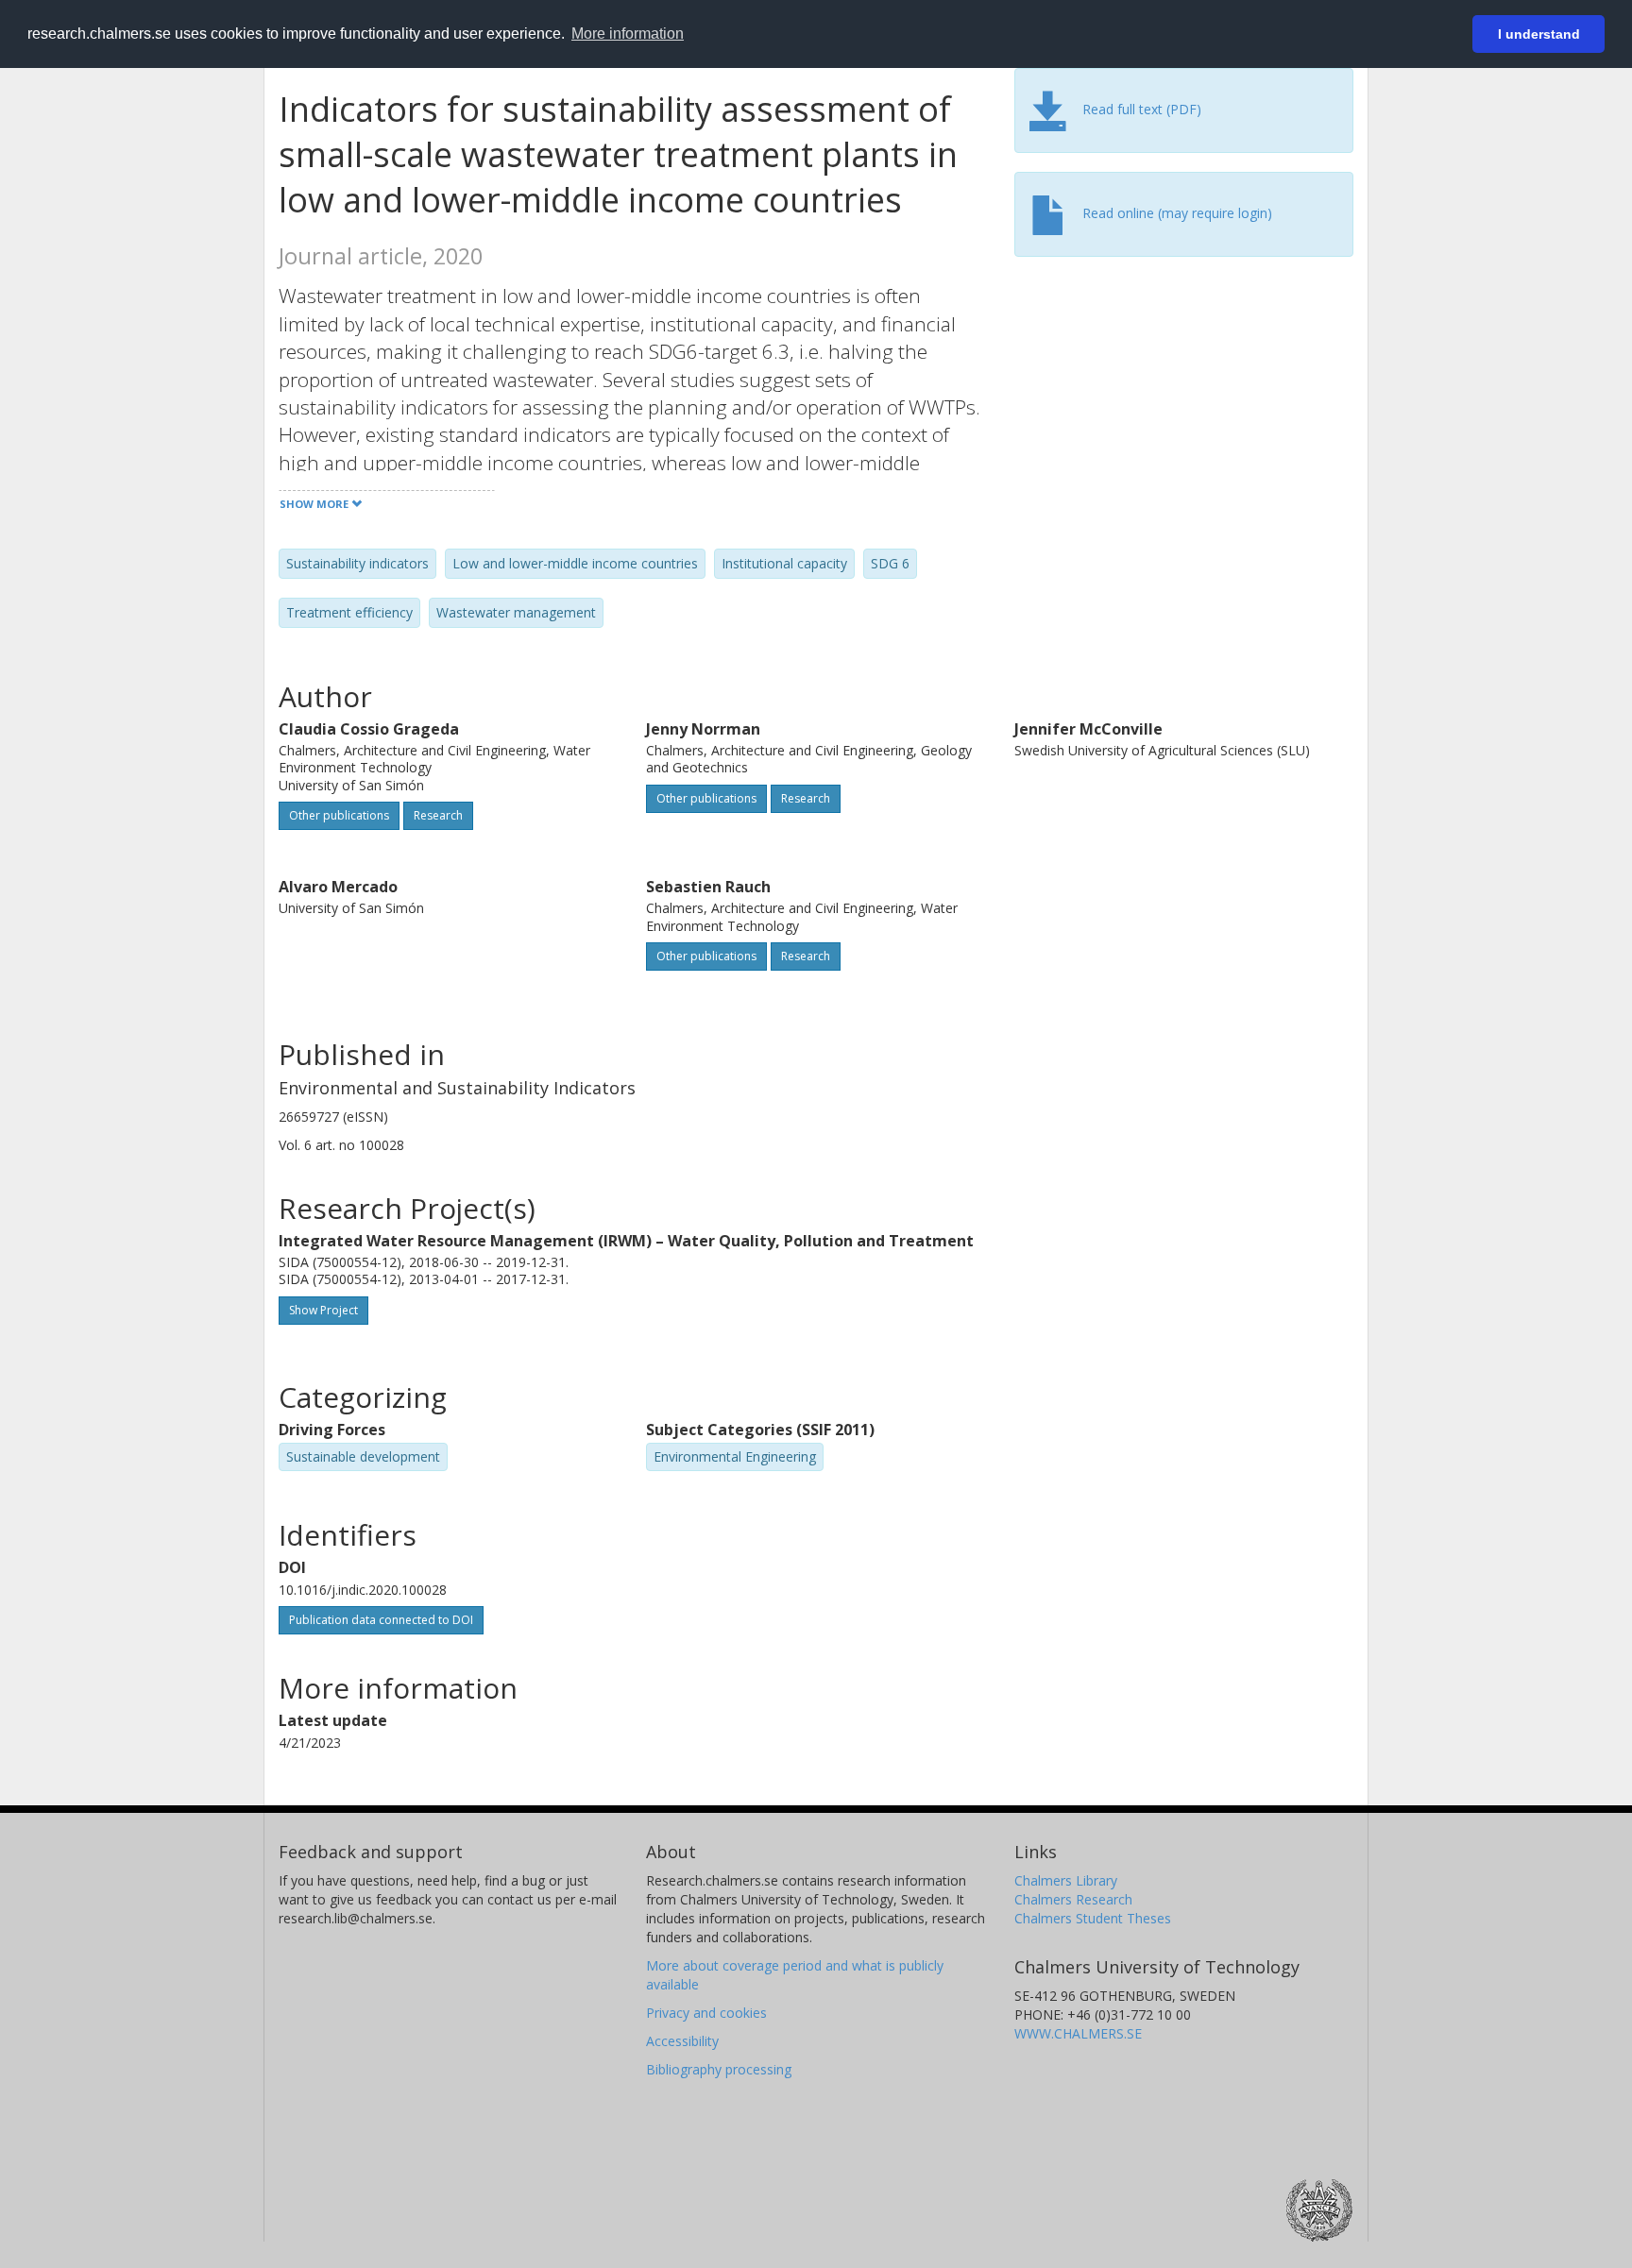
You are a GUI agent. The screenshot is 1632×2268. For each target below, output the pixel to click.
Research (438, 815)
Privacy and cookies (706, 2013)
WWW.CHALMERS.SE (1078, 2033)
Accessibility (682, 2041)
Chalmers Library (1066, 1880)
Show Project (323, 1310)
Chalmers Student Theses (1093, 1918)
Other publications (339, 815)
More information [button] (628, 34)
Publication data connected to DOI (381, 1620)
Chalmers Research (1073, 1899)
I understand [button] (1539, 34)
